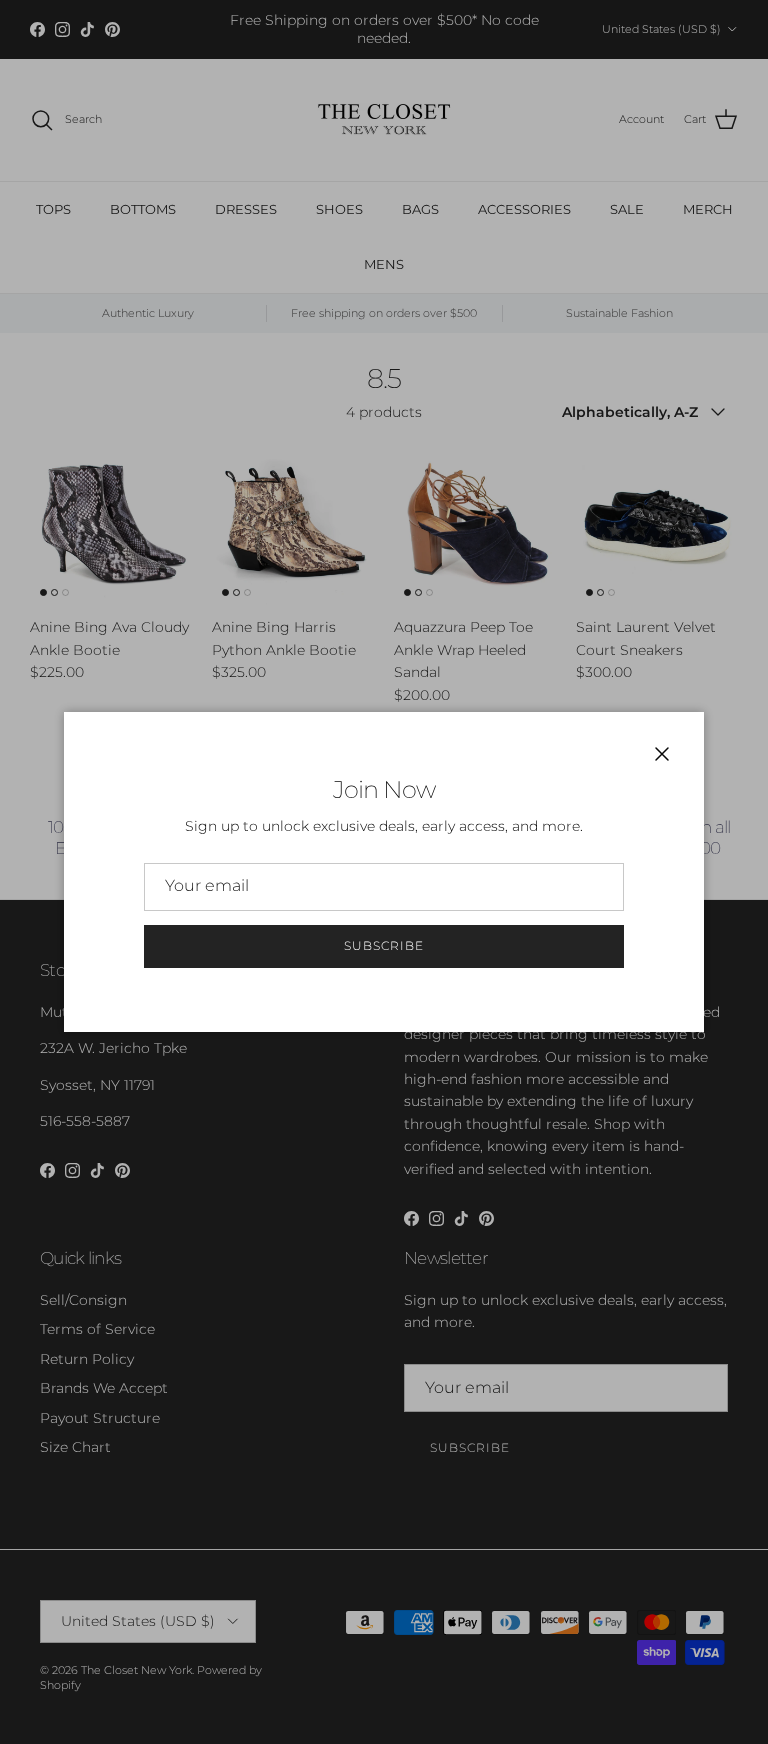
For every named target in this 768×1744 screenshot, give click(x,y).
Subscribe (384, 945)
